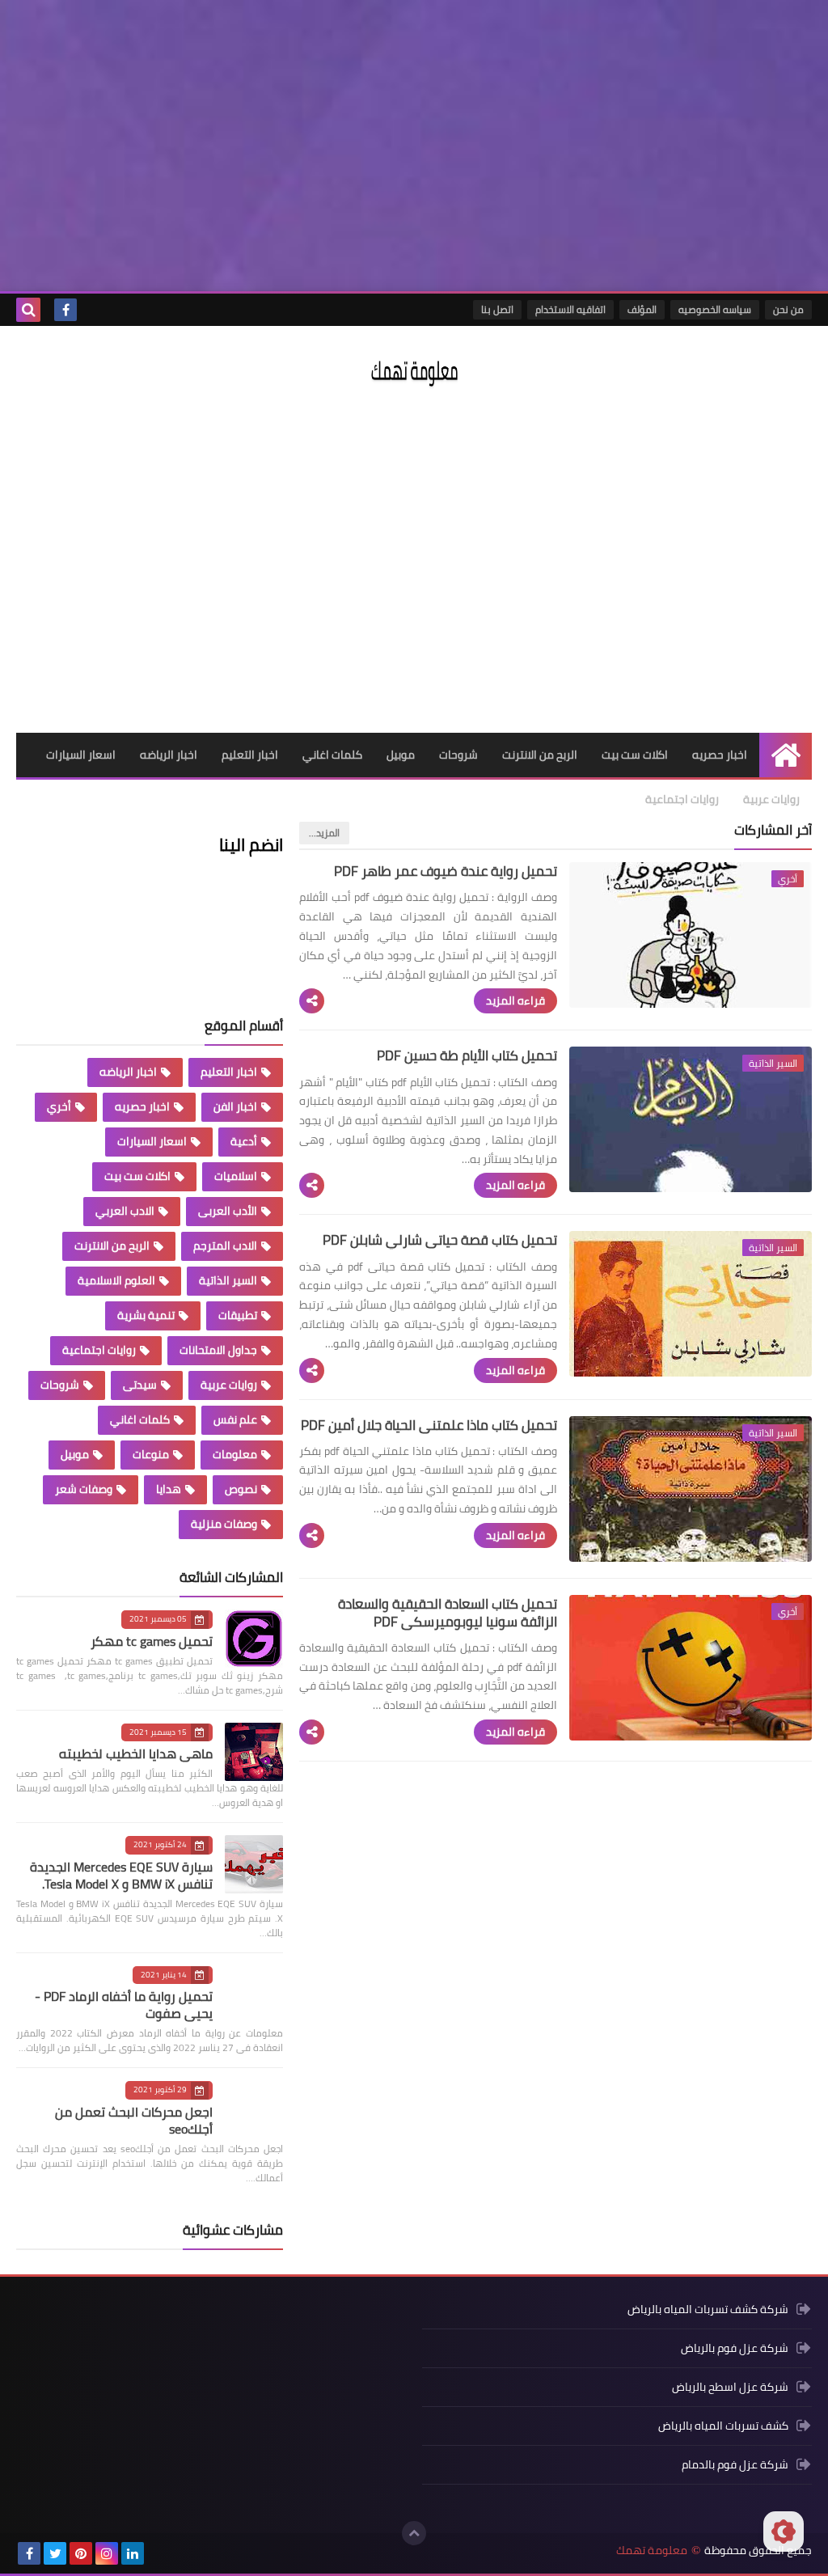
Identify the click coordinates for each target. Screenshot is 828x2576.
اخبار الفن (235, 1106)
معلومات (235, 1454)
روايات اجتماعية (682, 799)
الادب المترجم (225, 1246)
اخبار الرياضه (169, 755)
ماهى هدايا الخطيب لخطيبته (136, 1753)
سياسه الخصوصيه (715, 309)
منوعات (151, 1454)
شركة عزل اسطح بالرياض (730, 2387)
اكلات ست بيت (635, 755)
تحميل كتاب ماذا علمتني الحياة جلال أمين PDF (429, 1425)
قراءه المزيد (515, 1000)
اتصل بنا (497, 309)
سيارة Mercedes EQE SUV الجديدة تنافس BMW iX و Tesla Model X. (121, 1875)
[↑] (414, 2533)
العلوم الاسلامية (116, 1280)
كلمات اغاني (332, 755)
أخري (59, 1106)
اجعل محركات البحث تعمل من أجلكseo (134, 2120)
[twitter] (55, 2553)
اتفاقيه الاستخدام (570, 309)
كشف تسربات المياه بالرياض (723, 2426)
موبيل (401, 755)
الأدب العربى (228, 1211)
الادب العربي (125, 1211)
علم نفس (235, 1419)
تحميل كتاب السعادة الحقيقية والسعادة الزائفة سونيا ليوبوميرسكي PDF (448, 1613)
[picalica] (158, 2553)
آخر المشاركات (773, 830)
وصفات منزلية (224, 1524)
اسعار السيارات (81, 755)
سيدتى (140, 1385)
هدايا (169, 1489)
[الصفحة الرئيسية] (786, 755)
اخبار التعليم (250, 755)
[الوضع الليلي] (784, 2532)
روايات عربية (771, 799)
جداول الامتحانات (218, 1350)
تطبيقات (238, 1315)
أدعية (244, 1141)
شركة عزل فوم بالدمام (735, 2464)
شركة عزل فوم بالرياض (735, 2348)
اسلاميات (236, 1176)
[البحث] (28, 310)
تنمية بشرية (146, 1315)
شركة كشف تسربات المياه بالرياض (708, 2310)
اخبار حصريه (720, 755)
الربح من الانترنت (540, 755)
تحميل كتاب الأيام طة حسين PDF (467, 1055)
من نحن (788, 309)
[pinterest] (81, 2553)
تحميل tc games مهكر (152, 1641)
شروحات (458, 755)
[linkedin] (133, 2553)
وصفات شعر (84, 1489)
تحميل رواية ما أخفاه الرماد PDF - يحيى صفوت (124, 2005)
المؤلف (642, 309)
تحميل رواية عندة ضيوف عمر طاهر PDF (446, 871)
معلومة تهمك (652, 2551)
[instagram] (107, 2553)
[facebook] (65, 310)
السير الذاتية (228, 1280)
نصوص (241, 1489)
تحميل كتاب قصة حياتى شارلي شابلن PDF (440, 1240)
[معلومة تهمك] (414, 372)
